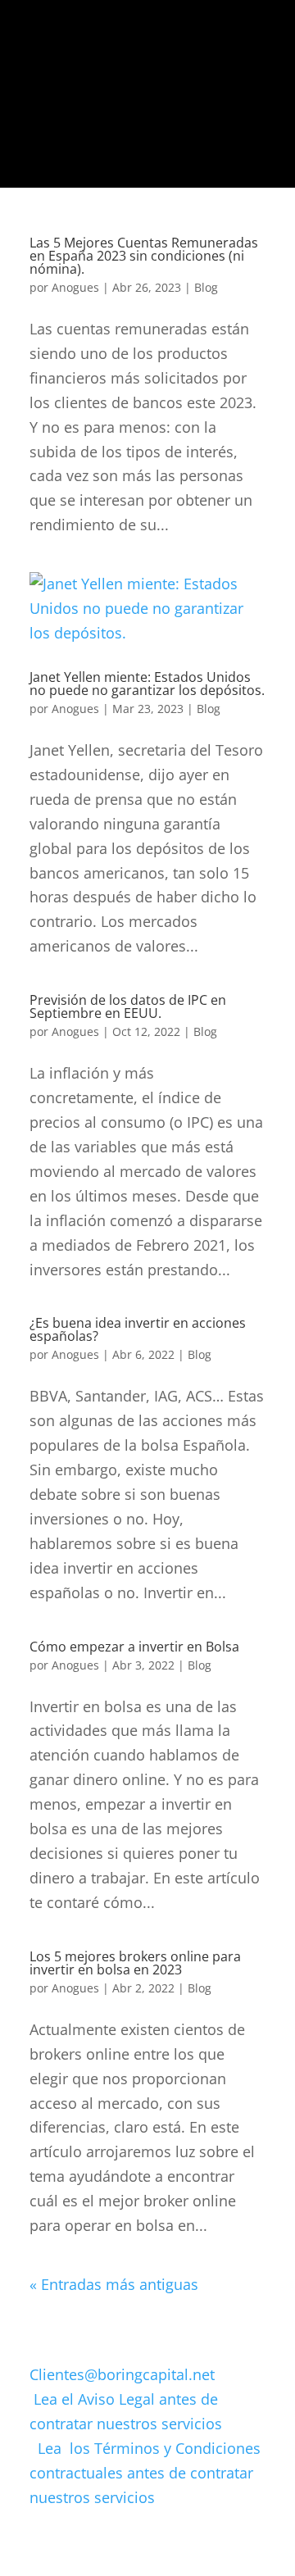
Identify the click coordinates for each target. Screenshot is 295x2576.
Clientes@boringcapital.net (122, 2374)
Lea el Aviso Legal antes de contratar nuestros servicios (146, 2424)
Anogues (75, 287)
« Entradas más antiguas (114, 2284)
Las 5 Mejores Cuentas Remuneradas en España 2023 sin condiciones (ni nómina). (144, 256)
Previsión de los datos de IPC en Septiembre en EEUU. (128, 1006)
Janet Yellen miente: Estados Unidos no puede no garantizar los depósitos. (147, 684)
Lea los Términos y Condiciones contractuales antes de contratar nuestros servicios (145, 2473)
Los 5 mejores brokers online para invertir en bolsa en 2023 (135, 1963)
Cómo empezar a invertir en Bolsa (134, 1647)
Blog (206, 287)
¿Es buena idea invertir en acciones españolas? (138, 1329)
